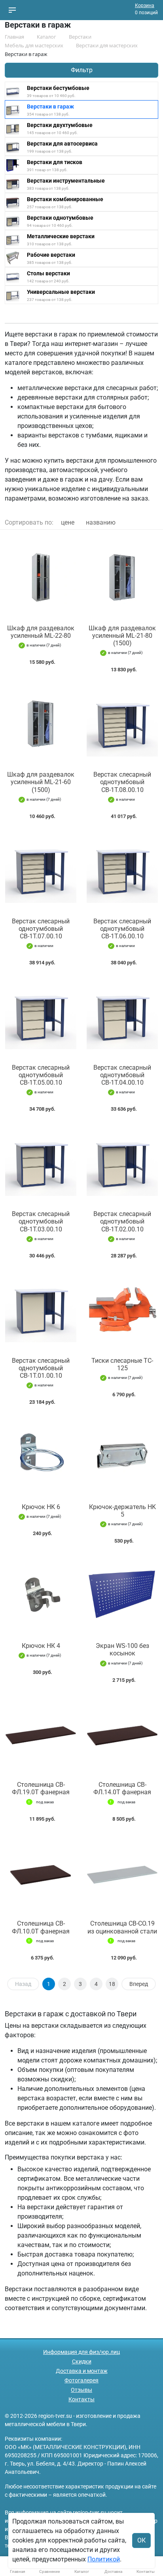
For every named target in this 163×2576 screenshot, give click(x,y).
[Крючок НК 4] (41, 1595)
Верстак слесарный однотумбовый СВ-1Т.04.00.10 (122, 1075)
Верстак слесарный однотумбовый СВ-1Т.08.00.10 (122, 782)
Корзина (145, 6)
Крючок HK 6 (41, 1507)
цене (68, 522)
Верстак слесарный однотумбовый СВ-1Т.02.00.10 (122, 1221)
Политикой (104, 2559)
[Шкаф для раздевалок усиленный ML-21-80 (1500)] (122, 577)
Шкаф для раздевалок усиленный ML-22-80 (41, 632)
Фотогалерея (81, 2380)
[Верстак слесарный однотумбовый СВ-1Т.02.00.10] (122, 1163)
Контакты (81, 2399)
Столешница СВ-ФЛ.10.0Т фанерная (41, 1927)
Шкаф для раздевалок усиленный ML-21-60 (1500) (41, 782)
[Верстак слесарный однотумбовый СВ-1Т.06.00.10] (122, 870)
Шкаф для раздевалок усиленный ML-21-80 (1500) (122, 636)
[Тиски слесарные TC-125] (122, 1310)
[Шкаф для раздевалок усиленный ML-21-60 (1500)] (41, 724)
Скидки (82, 2361)
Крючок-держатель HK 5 (122, 1511)
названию (101, 522)
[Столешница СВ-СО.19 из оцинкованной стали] (122, 1873)
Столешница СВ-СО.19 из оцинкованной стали (122, 1927)
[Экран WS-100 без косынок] (122, 1595)
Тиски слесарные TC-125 (122, 1364)
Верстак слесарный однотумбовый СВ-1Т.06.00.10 (122, 929)
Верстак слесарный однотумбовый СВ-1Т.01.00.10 (41, 1368)
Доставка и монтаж (82, 2371)
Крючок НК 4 (41, 1646)
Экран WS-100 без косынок (122, 1649)
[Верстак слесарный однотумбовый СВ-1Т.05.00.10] (41, 1017)
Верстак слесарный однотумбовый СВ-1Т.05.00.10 (41, 1075)
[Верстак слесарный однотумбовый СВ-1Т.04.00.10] (122, 1017)
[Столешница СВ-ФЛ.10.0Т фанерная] (41, 1873)
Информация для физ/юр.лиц (81, 2352)
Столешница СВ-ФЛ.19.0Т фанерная (41, 1788)
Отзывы (81, 2390)
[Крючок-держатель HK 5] (122, 1456)
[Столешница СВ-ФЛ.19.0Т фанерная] (41, 1734)
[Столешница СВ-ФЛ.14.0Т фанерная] (122, 1734)
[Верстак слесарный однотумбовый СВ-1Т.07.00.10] (41, 870)
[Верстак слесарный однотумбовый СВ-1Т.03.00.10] (41, 1163)
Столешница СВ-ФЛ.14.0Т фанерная (122, 1788)
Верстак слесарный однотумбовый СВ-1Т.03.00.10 (41, 1221)
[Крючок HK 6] (41, 1456)
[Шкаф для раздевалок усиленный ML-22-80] (41, 577)
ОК (141, 2540)
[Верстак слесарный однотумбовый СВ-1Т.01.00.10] (41, 1310)
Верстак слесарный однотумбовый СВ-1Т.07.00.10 (41, 929)
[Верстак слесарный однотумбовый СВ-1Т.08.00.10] (122, 724)
